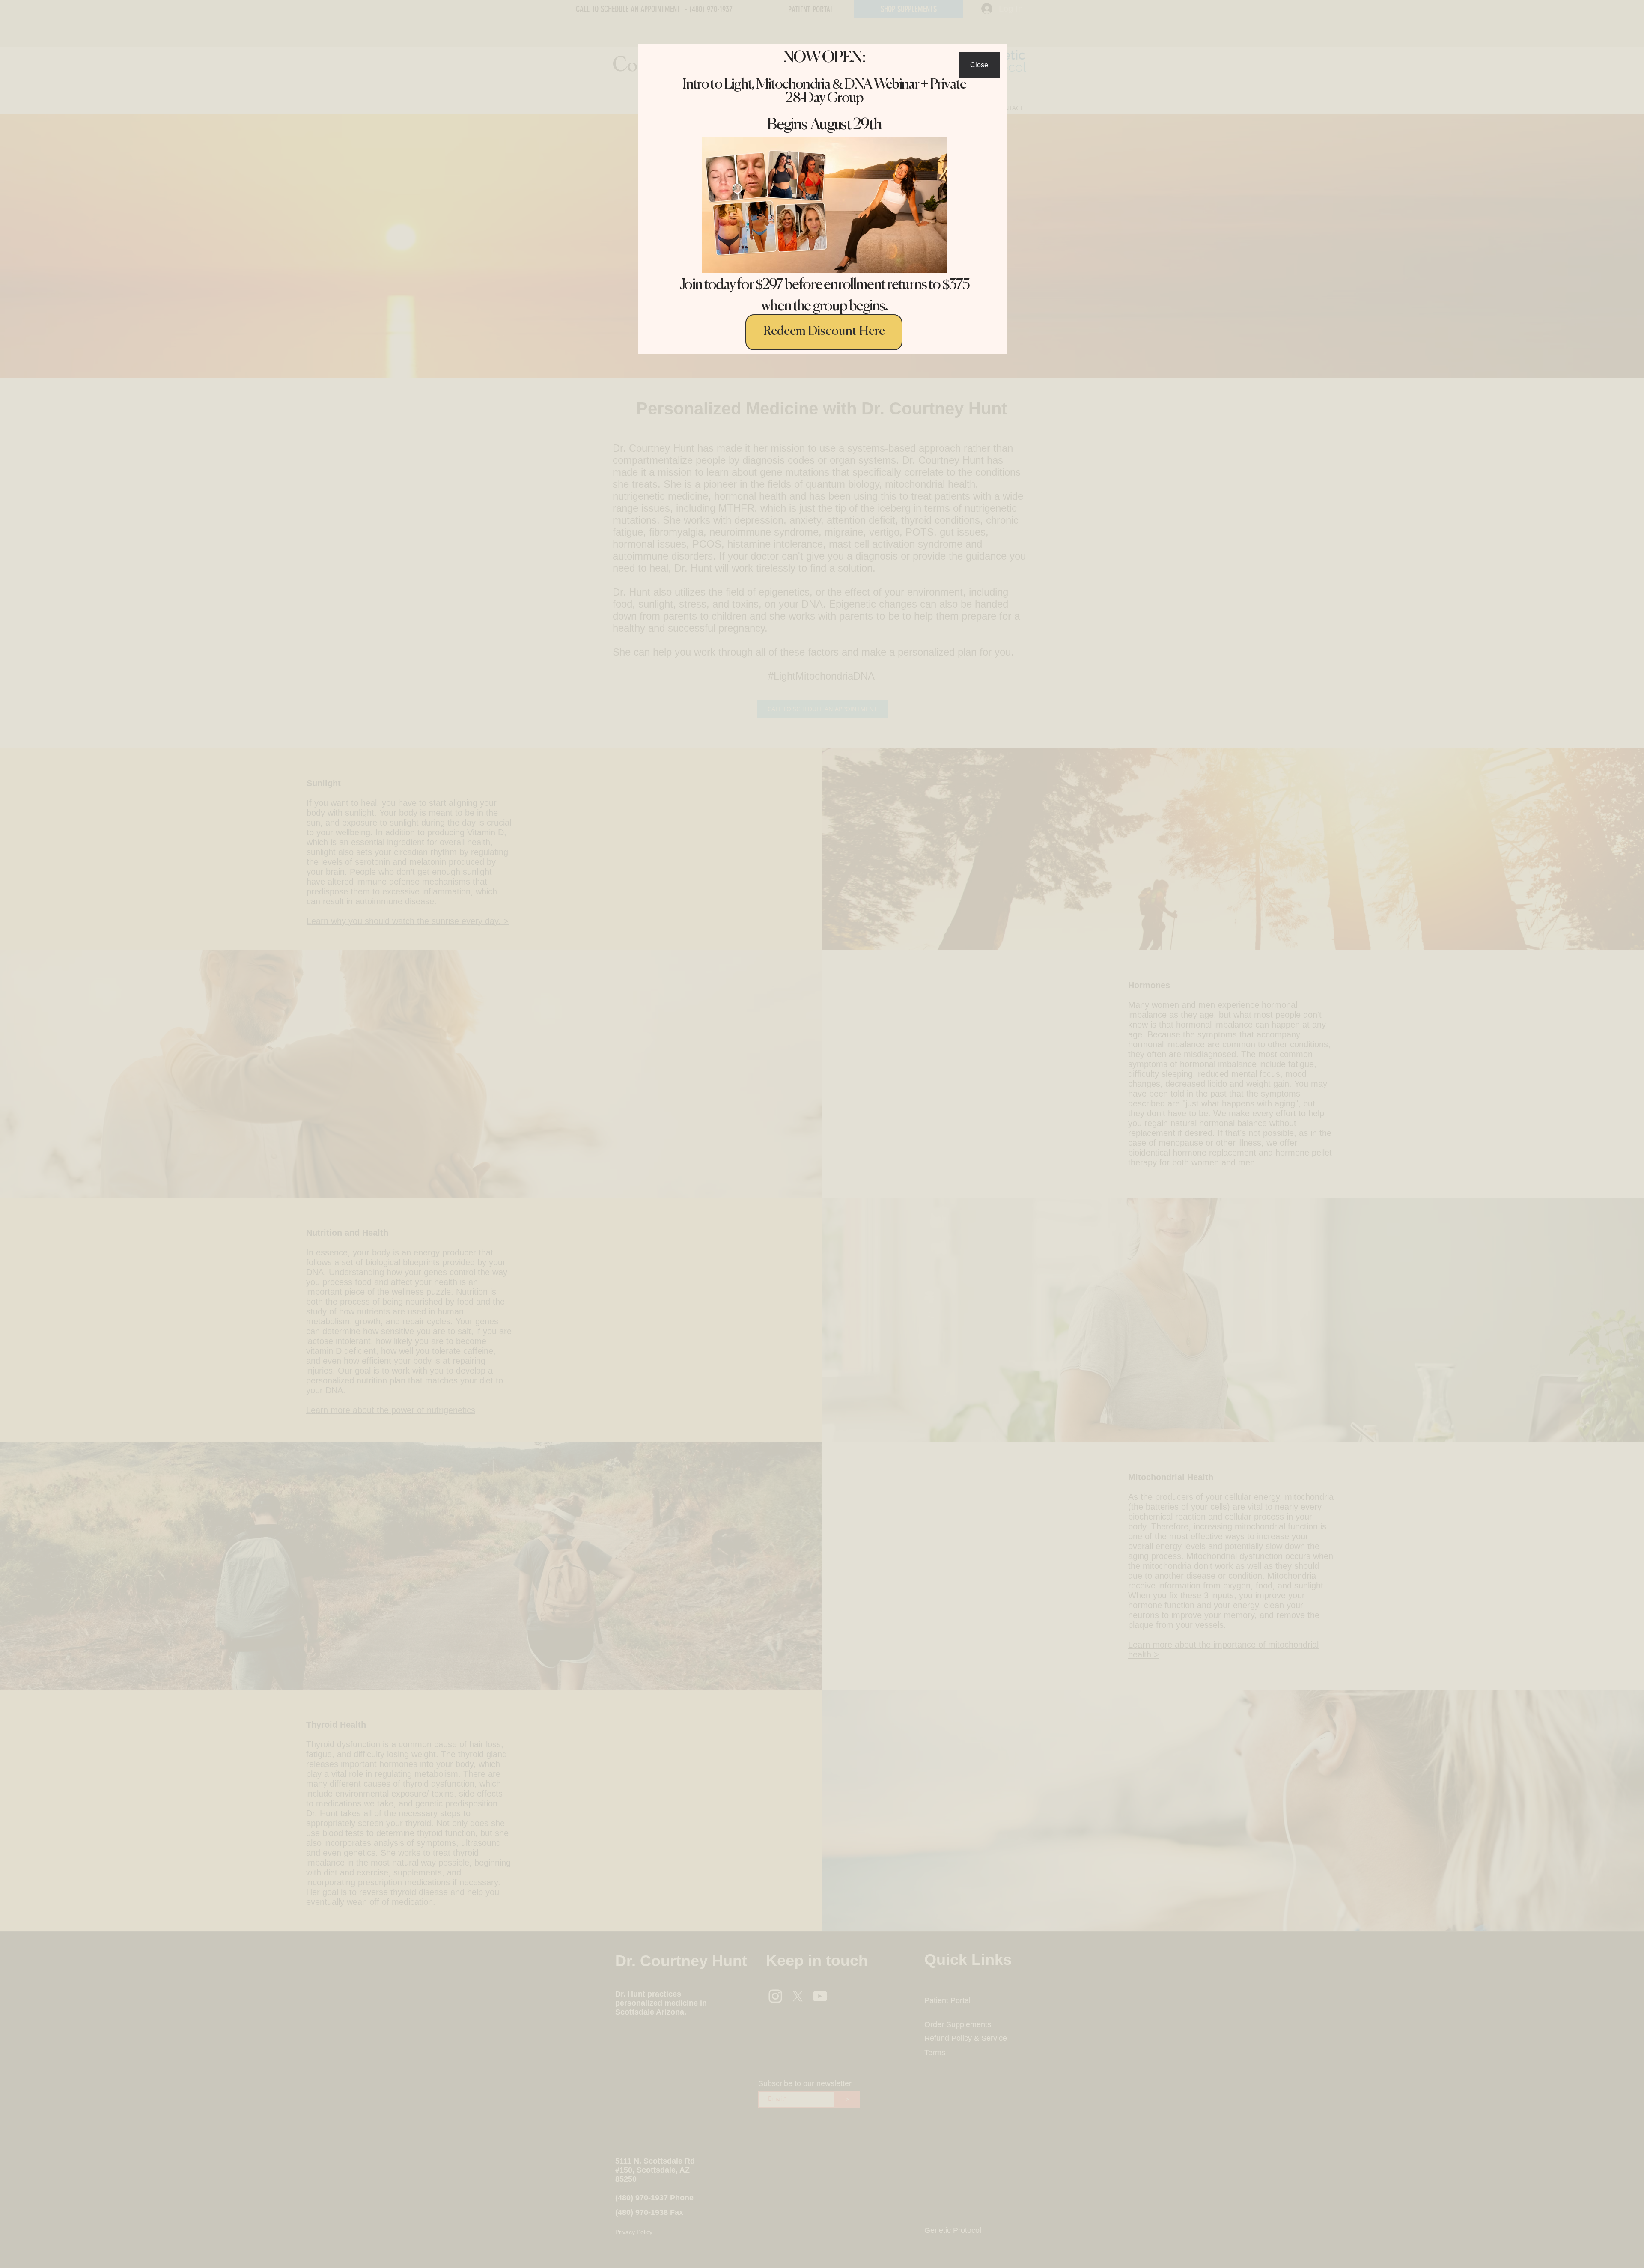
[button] (979, 65)
